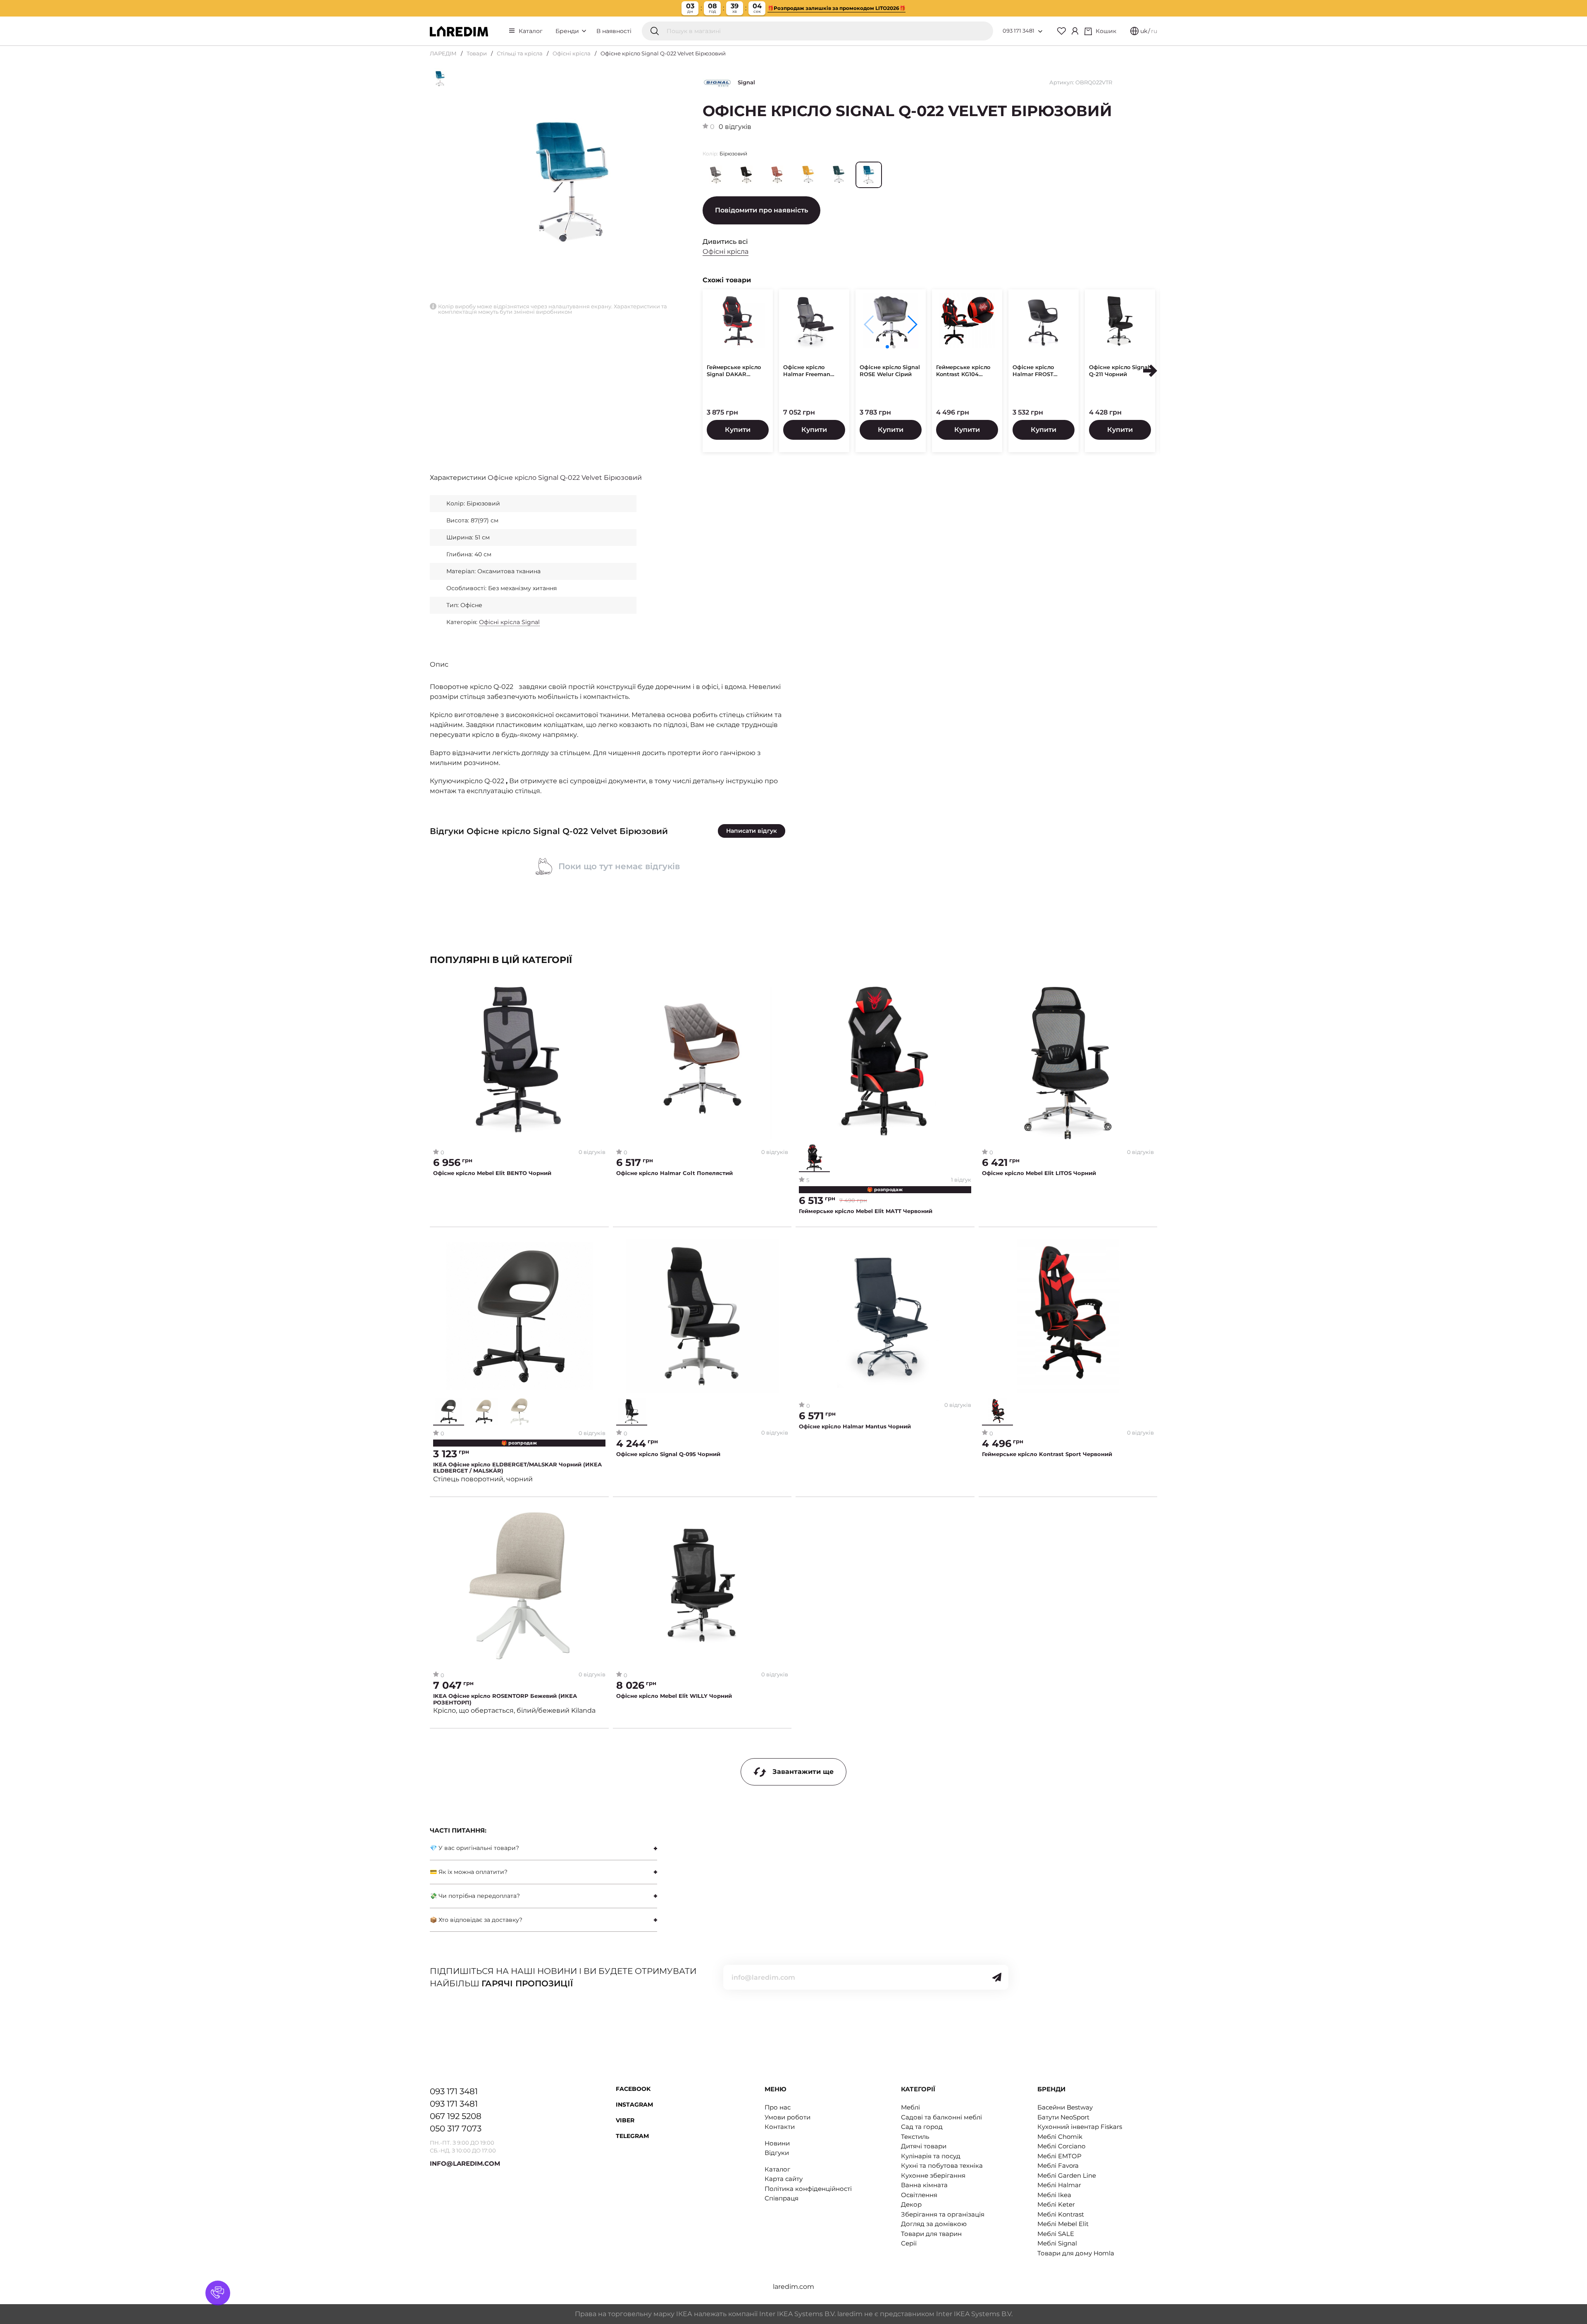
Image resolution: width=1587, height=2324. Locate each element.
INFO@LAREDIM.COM (465, 2163)
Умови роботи (788, 2117)
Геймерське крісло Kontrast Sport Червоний (1047, 1454)
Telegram (632, 2136)
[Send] (997, 1977)
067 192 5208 (456, 2116)
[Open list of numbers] (1040, 31)
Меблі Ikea (1054, 2195)
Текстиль (915, 2137)
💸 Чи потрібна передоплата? (475, 1896)
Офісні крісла (572, 53)
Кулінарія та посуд (931, 2156)
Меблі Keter (1056, 2204)
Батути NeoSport (1063, 2117)
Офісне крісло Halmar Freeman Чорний (807, 371)
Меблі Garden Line (1067, 2175)
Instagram (634, 2105)
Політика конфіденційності (808, 2189)
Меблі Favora (1058, 2165)
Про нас (778, 2107)
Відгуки (777, 2153)
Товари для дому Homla (1076, 2253)
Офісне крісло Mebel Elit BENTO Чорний (492, 1173)
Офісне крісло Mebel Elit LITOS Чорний (1039, 1173)
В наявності (614, 31)
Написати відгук (752, 831)
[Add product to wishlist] (599, 993)
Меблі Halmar (1059, 2185)
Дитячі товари (924, 2146)
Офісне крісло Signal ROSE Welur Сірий (890, 371)
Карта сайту (784, 2179)
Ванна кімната (924, 2185)
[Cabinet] (1075, 31)
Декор (911, 2204)
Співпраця (782, 2198)
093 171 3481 (1019, 31)
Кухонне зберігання (933, 2175)
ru (1154, 31)
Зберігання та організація (943, 2214)
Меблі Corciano (1061, 2146)
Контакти (780, 2127)
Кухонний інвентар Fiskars (1080, 2127)
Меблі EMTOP (1059, 2156)
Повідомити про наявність (761, 210)
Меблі (910, 2107)
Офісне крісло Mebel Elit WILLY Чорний (674, 1696)
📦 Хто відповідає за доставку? (476, 1920)
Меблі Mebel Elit (1063, 2224)
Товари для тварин (931, 2234)
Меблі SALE (1056, 2234)
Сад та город (922, 2127)
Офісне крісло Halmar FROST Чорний (1033, 371)
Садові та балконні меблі (941, 2117)
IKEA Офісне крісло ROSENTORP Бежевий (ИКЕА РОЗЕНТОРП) (505, 1699)
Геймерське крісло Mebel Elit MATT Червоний (866, 1211)
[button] (912, 324)
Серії (909, 2243)
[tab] (543, 1848)
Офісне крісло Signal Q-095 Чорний (668, 1454)
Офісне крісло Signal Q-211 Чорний (1119, 371)
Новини (777, 2143)
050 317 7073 (456, 2129)
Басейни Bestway (1065, 2107)
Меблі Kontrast (1061, 2214)
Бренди (568, 31)
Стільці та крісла (520, 53)
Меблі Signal (1057, 2243)
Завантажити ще (803, 1772)
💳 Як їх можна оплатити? (469, 1872)
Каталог (531, 31)
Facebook (633, 2089)
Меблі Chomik (1060, 2137)
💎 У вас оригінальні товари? (474, 1848)
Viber (625, 2120)
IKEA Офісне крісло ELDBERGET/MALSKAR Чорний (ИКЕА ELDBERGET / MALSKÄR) (517, 1468)
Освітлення (919, 2195)
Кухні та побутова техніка (942, 2165)
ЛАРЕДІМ (443, 53)
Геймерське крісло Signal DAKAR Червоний (734, 371)
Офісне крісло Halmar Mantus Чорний (855, 1427)
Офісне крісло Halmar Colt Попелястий (674, 1173)
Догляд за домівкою (934, 2224)
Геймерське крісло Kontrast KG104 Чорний (963, 371)
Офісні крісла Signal (509, 622)
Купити (738, 430)
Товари (477, 53)
